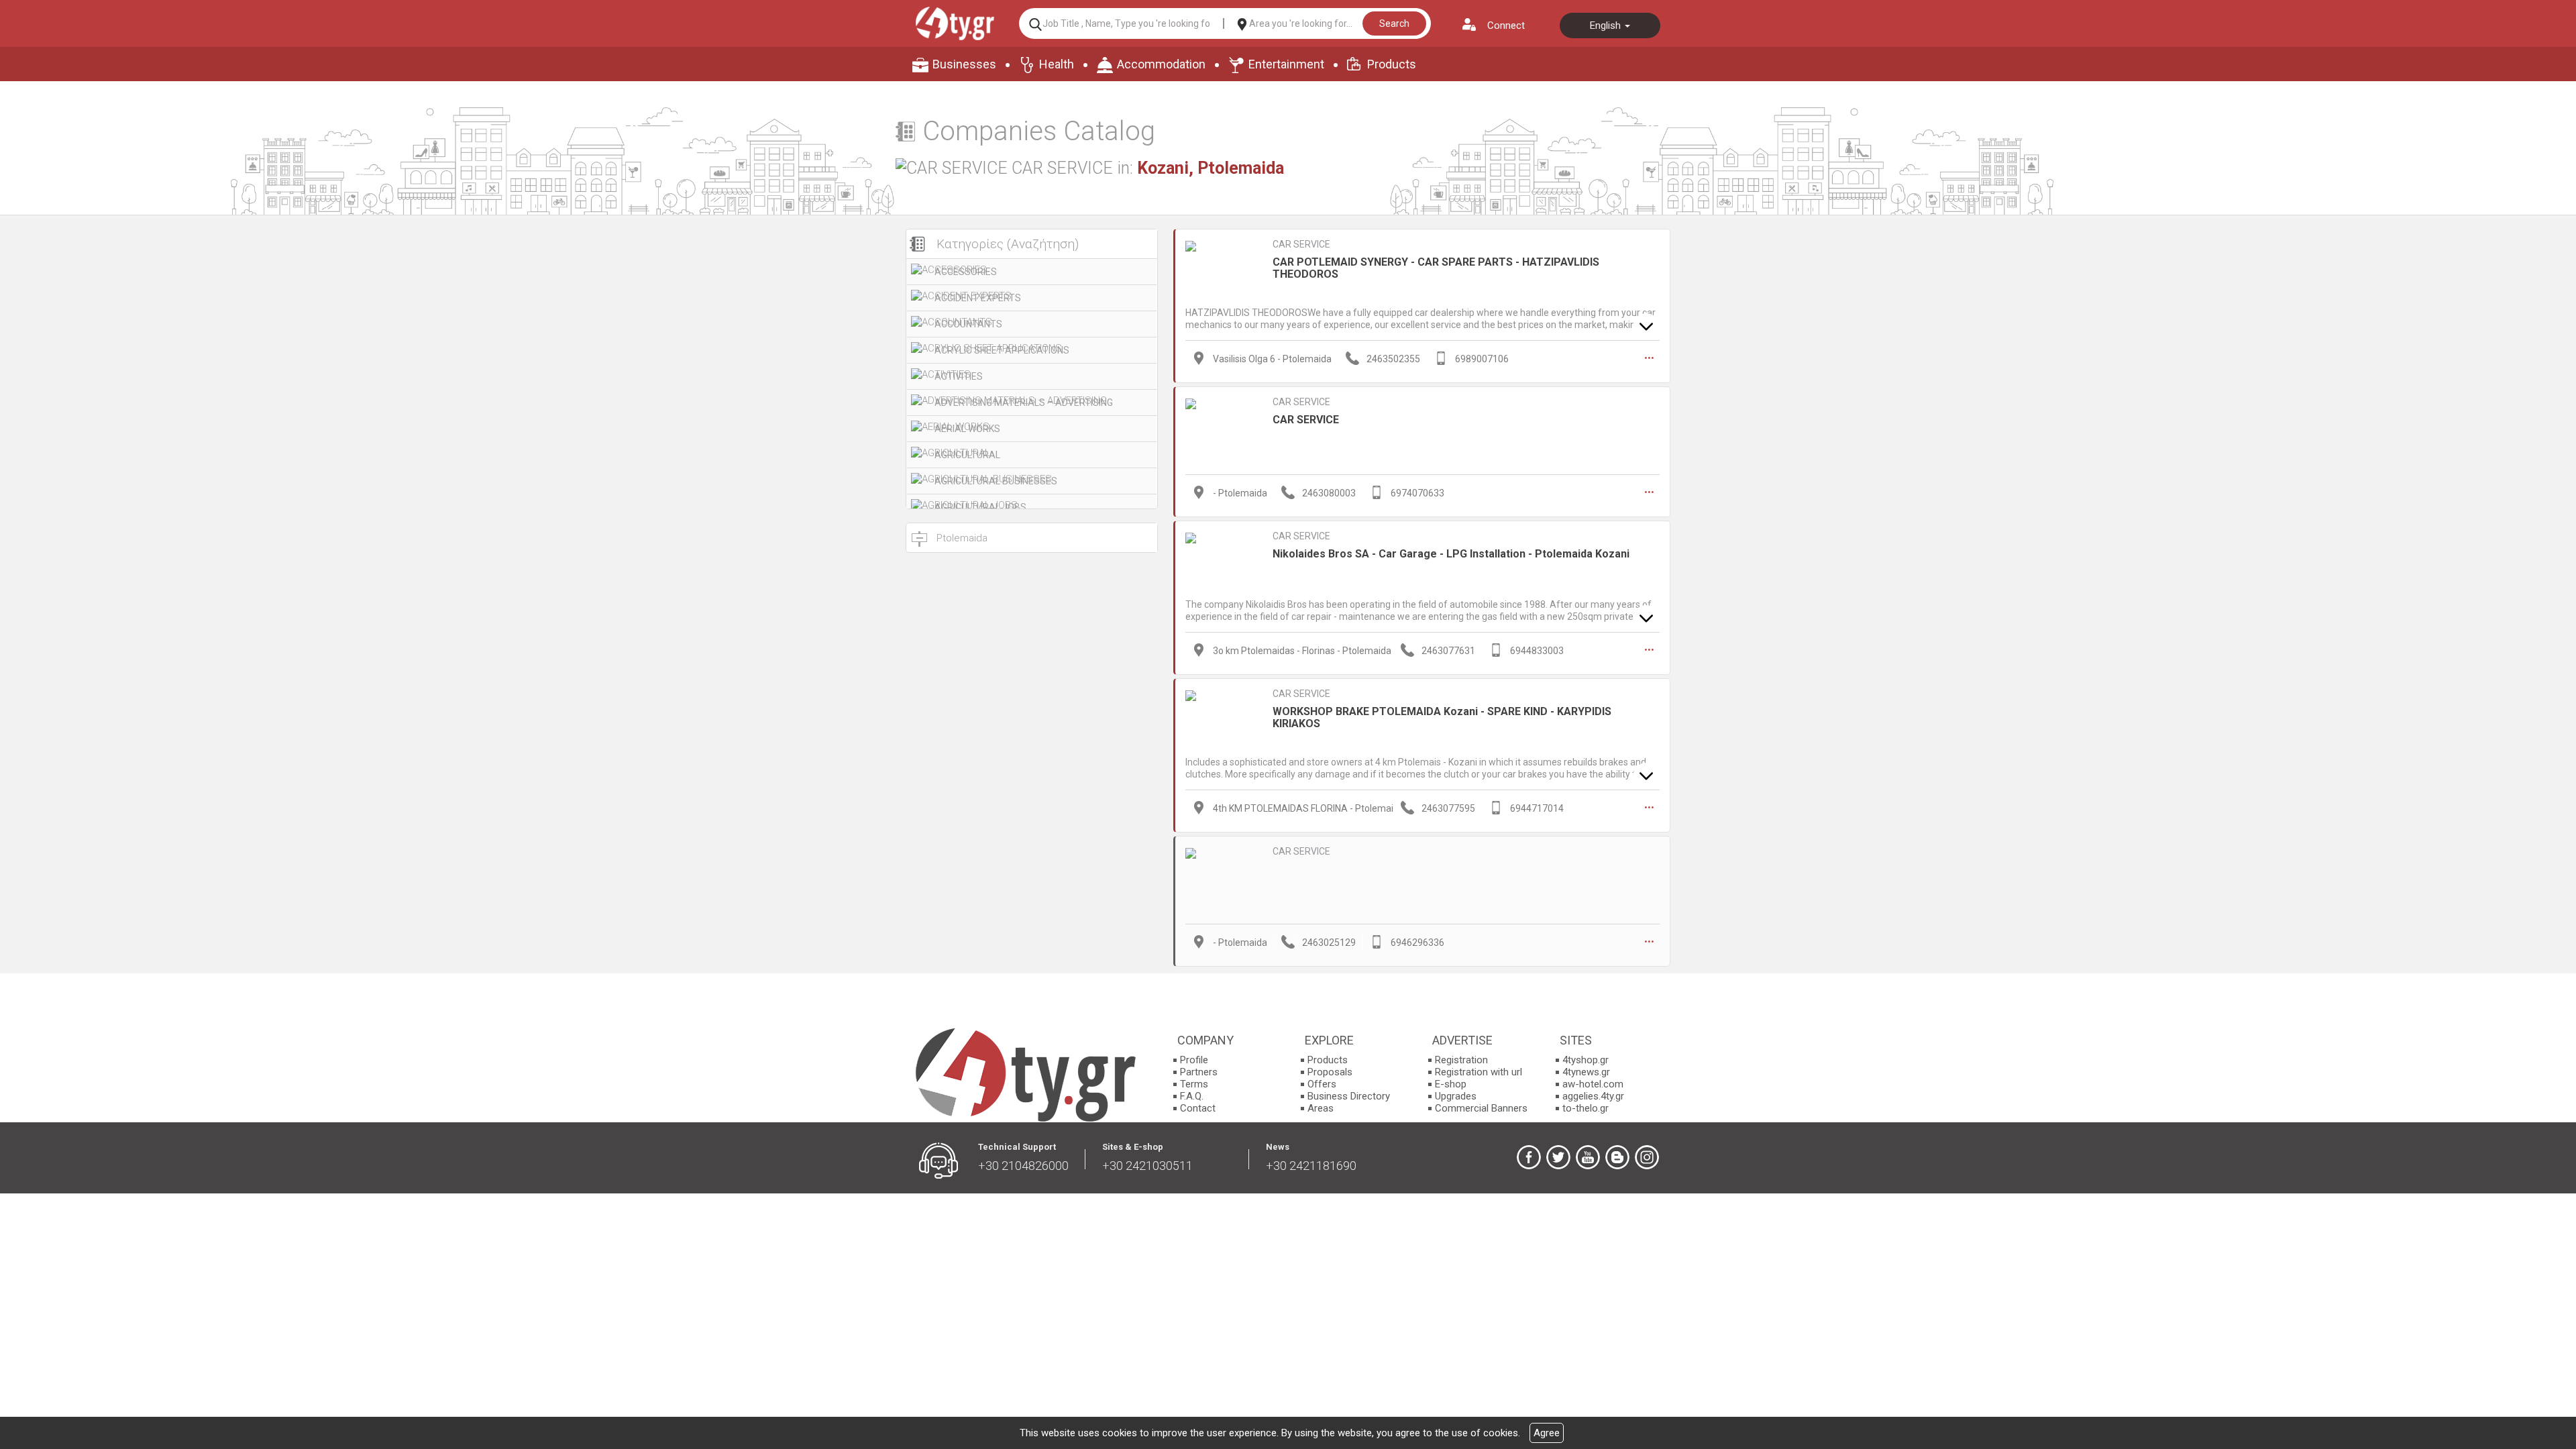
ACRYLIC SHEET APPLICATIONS (1002, 350)
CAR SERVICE (1301, 244)
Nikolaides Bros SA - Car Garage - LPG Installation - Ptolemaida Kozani (1451, 554)
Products (1392, 64)
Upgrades (1456, 1096)
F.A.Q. (1192, 1096)
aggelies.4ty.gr (1593, 1096)
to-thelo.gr (1586, 1108)
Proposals (1330, 1072)
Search (1394, 23)
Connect (1506, 25)
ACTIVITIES (959, 376)
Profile (1194, 1060)
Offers (1322, 1084)
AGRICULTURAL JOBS (980, 507)
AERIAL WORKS (967, 429)
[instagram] (1647, 1157)
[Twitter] (1558, 1157)
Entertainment (1286, 64)
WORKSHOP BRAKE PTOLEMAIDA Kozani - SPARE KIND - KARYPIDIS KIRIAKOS (1442, 717)
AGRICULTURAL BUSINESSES (996, 481)
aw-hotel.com (1593, 1084)
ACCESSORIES (966, 272)
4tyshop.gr (1586, 1060)
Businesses (964, 64)
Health (1057, 64)
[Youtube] (1588, 1157)
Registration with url (1479, 1072)
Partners (1199, 1072)
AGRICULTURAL (967, 455)
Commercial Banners (1481, 1108)
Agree (1547, 1433)
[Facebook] (1529, 1157)
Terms (1194, 1084)
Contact (1198, 1108)
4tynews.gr (1586, 1072)
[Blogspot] (1617, 1157)
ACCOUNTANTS (968, 324)
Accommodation (1161, 64)
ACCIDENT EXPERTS (978, 298)
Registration (1461, 1060)
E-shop (1451, 1084)
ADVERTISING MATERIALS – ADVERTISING (1024, 402)
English (1607, 25)
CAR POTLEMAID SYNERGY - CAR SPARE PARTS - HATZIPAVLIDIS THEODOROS (1436, 268)
